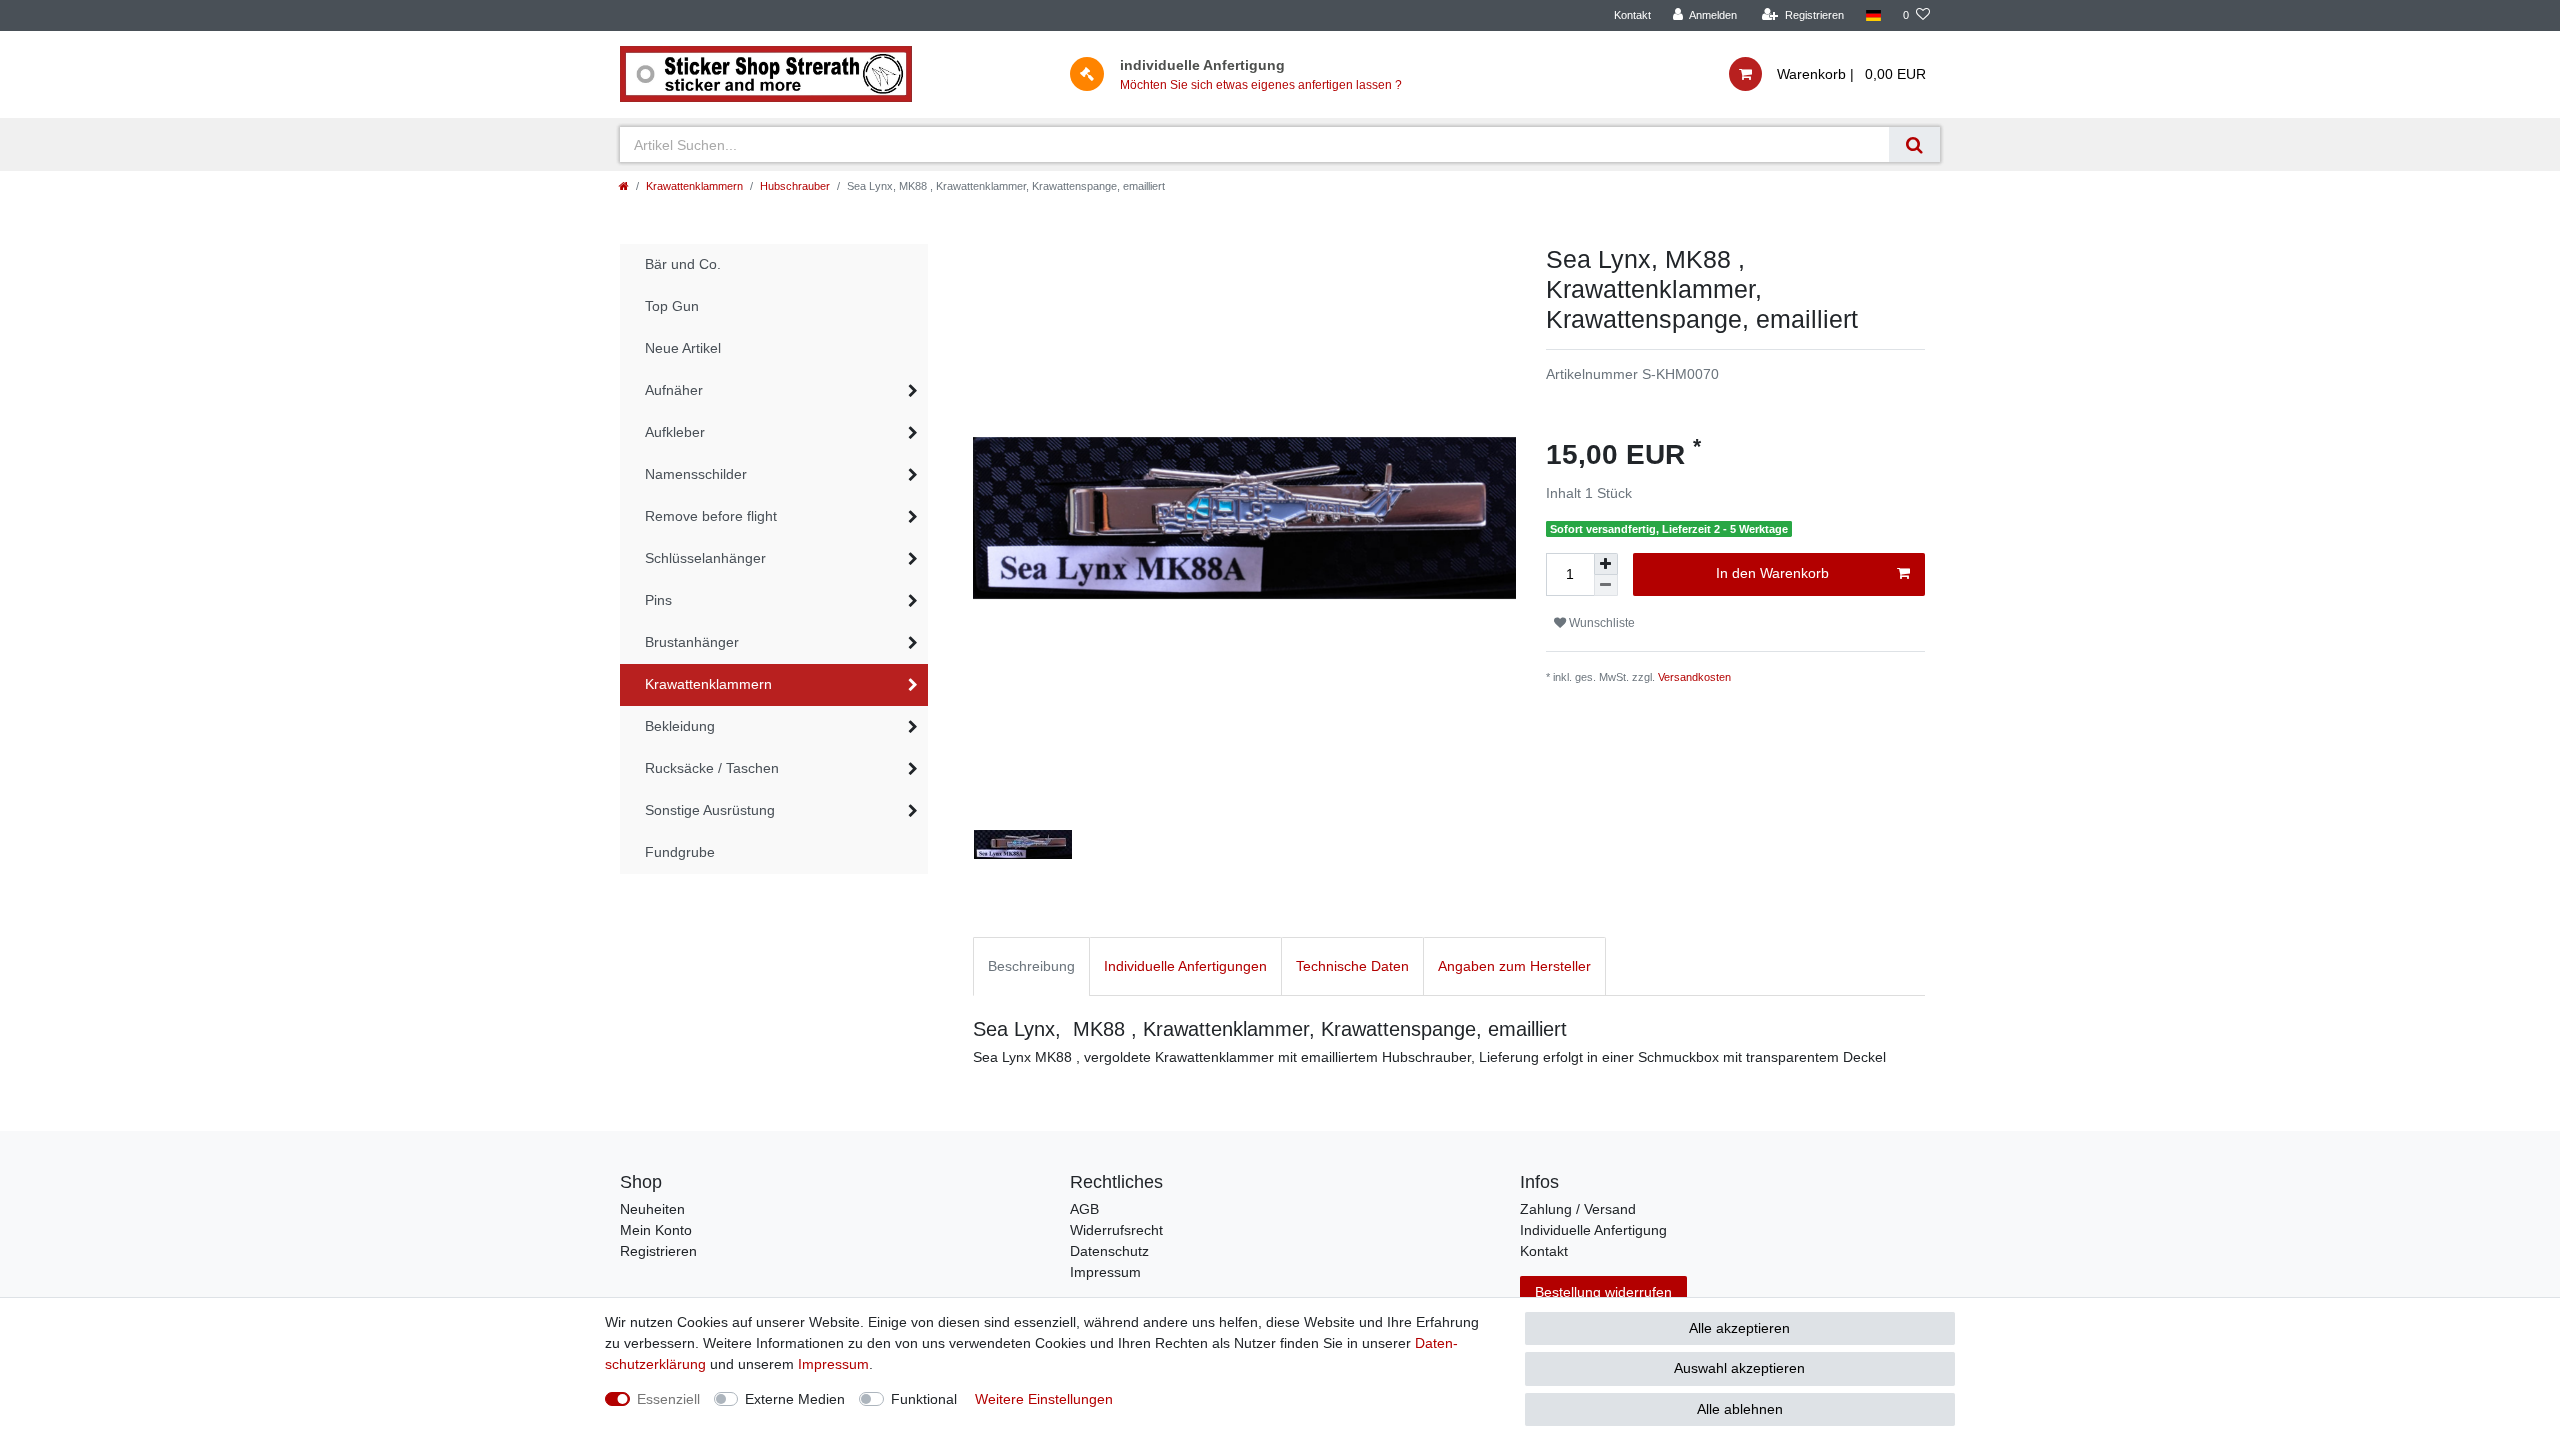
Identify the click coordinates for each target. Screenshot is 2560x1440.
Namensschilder (696, 474)
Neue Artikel (683, 348)
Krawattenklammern (694, 186)
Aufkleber (675, 432)
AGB (1084, 1209)
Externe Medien (795, 1399)
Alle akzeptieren (1739, 1328)
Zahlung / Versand (1578, 1209)
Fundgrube (680, 852)
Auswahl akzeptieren (1739, 1368)
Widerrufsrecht (1116, 1230)
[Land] (1873, 15)
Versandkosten (1694, 677)
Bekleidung (680, 726)
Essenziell (668, 1399)
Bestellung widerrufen (1603, 1292)
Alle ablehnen (1740, 1409)
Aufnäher (674, 390)
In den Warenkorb (1772, 573)
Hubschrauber (795, 186)
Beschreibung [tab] (1031, 966)
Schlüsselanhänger (705, 558)
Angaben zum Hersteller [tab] (1514, 966)
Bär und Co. (683, 264)
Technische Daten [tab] (1352, 966)
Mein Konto (656, 1230)
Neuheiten (652, 1209)
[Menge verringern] (1606, 585)
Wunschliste (1600, 623)
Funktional (924, 1399)
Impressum (1105, 1272)
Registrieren (658, 1251)
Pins (658, 600)
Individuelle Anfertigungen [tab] (1185, 966)
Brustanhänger (692, 642)
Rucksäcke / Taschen (712, 768)
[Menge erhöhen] (1606, 564)
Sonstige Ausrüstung (710, 810)
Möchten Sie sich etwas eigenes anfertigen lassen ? (1261, 85)
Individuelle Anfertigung (1593, 1230)
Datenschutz (1109, 1251)
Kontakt (1632, 15)
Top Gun (672, 306)
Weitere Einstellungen (1044, 1399)
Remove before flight (711, 516)
